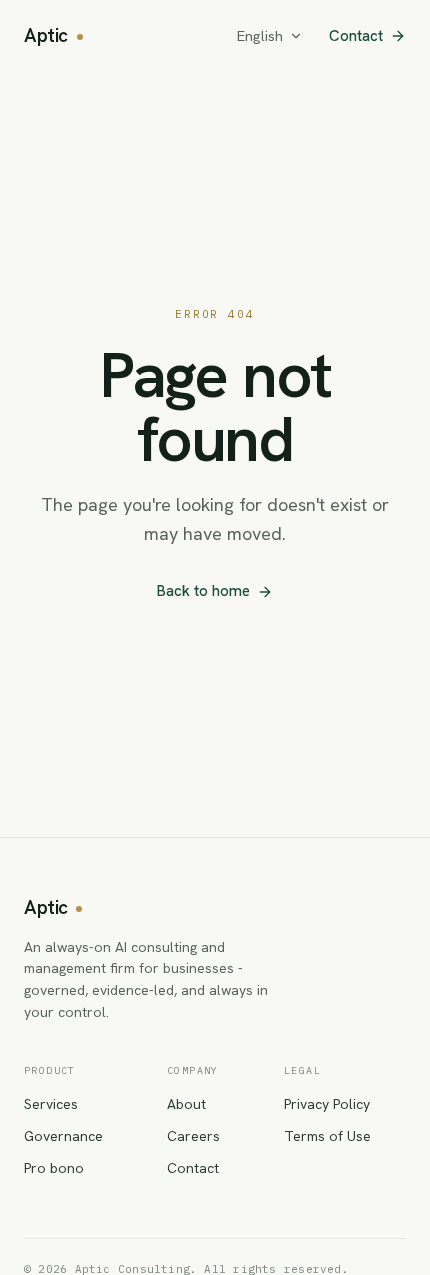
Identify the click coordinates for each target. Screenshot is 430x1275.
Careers (193, 1136)
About (186, 1104)
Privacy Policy (327, 1104)
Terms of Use (327, 1136)
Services (51, 1104)
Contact (356, 36)
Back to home (203, 591)
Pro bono (54, 1168)
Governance (63, 1136)
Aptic (46, 35)
